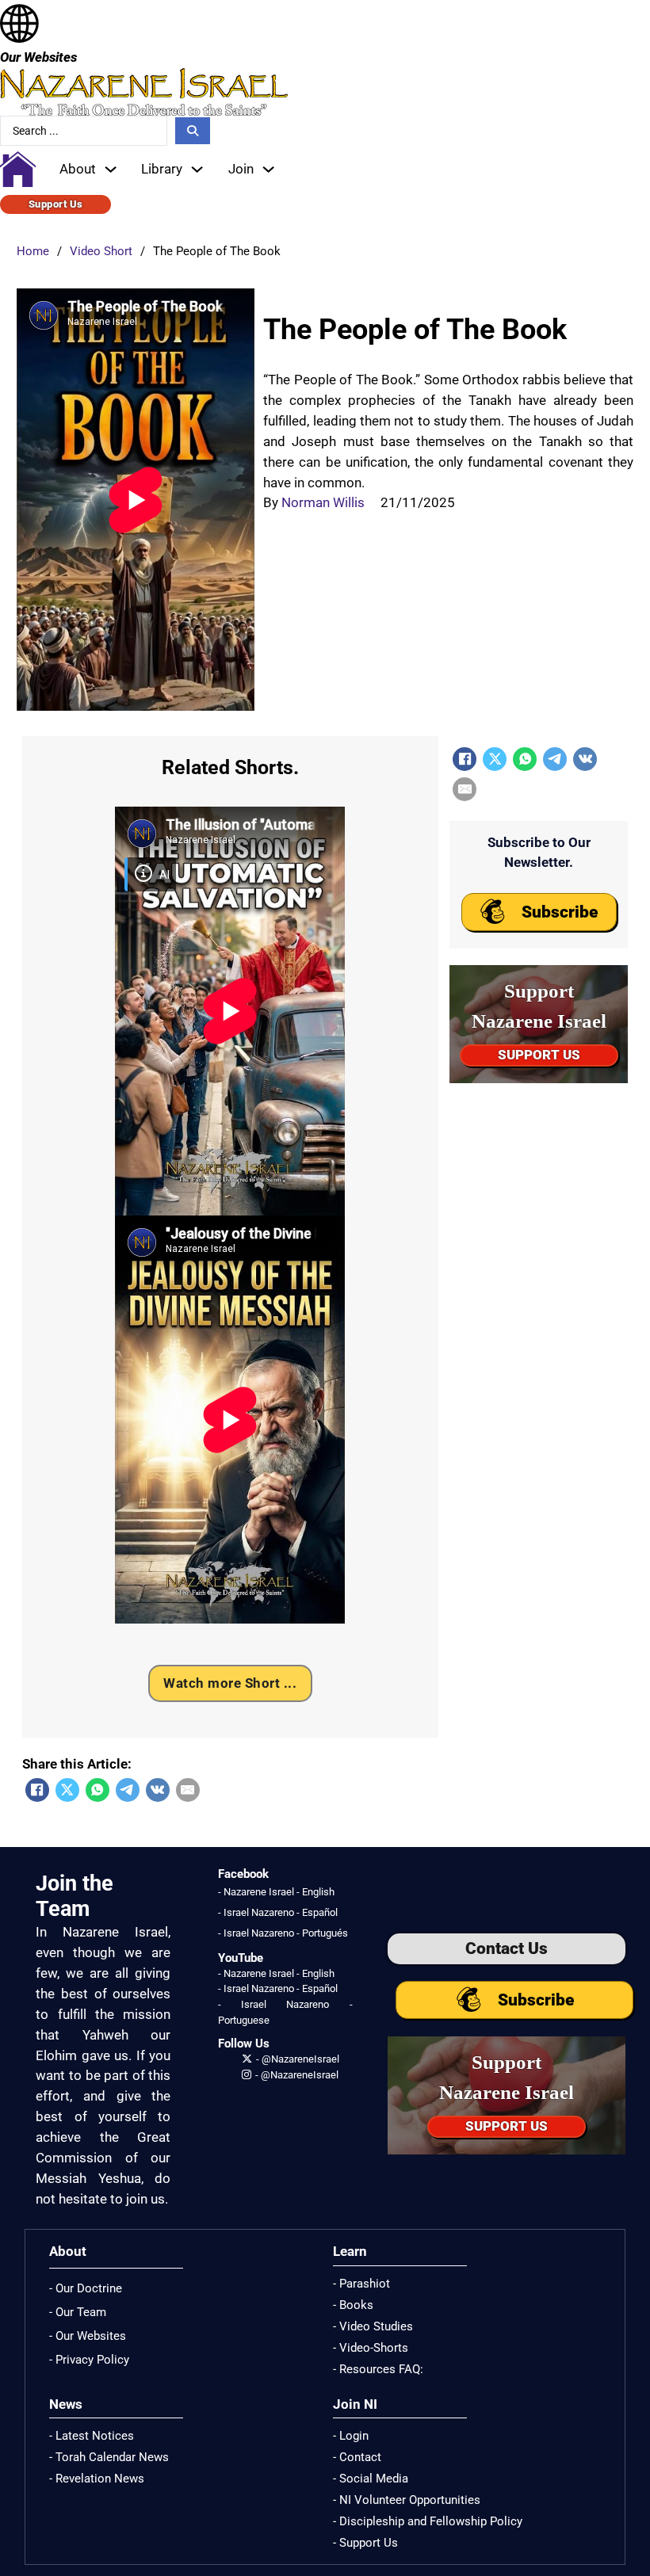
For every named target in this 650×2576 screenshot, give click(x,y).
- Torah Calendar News (109, 2457)
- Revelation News (97, 2479)
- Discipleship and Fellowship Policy (428, 2521)
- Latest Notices (92, 2436)
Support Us (56, 204)
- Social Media (371, 2479)
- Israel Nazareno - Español (278, 1912)
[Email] (188, 1790)
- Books (353, 2305)
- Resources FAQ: (378, 2369)
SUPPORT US (539, 1055)
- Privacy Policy (89, 2360)
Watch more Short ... (230, 1683)
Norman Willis (323, 502)
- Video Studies (373, 2326)
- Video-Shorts (371, 2348)
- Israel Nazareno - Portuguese (285, 2012)
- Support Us (365, 2543)
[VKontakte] (158, 1790)
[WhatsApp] (97, 1790)
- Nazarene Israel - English (276, 1892)
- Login (351, 2436)
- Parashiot (361, 2284)
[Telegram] (128, 1790)
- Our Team (78, 2312)
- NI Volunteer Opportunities (407, 2500)
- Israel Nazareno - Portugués (283, 1933)
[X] (67, 1790)
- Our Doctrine (86, 2288)
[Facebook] (37, 1790)
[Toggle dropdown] (111, 169)
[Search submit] (193, 131)
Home (33, 251)
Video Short (101, 251)
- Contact (357, 2457)
